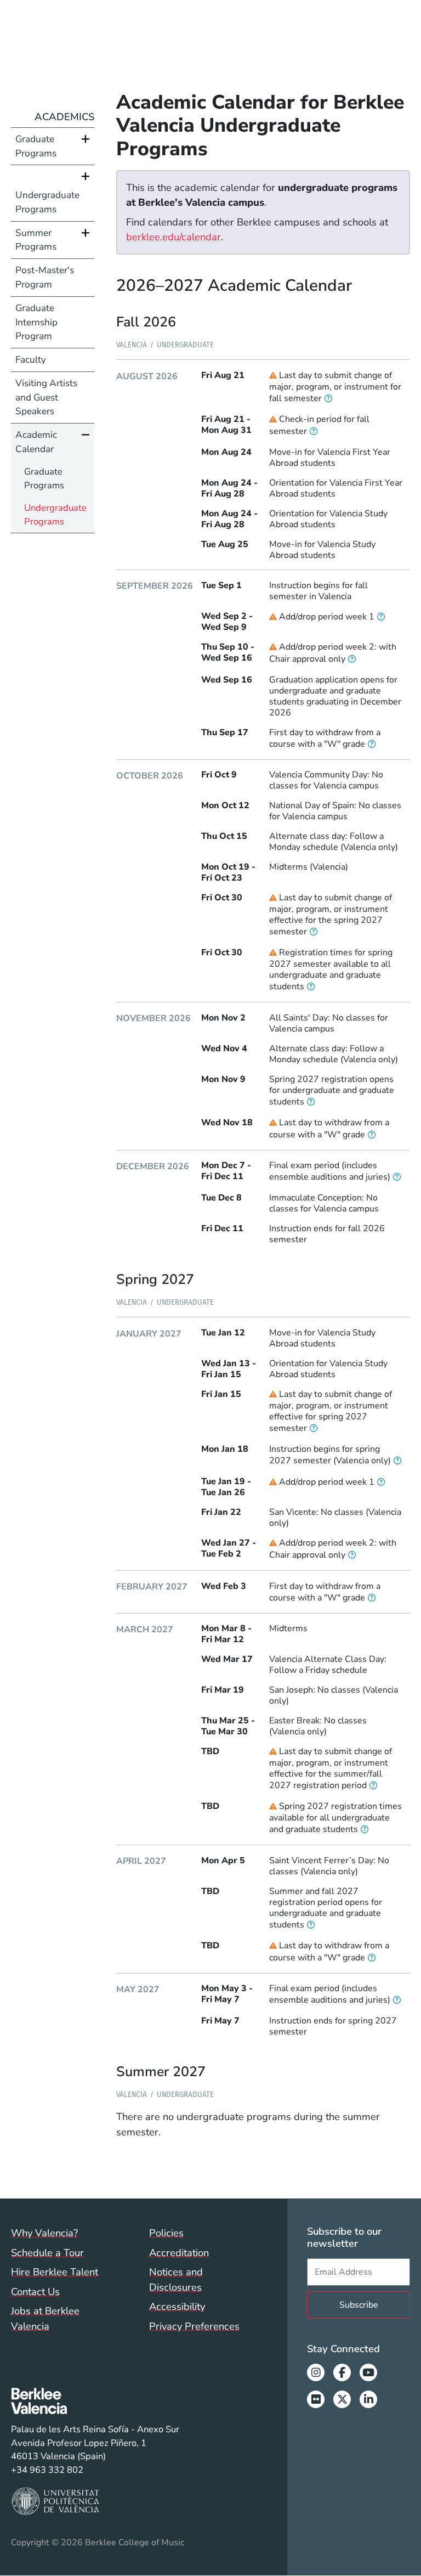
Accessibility (177, 2306)
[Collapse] (86, 435)
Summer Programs (36, 240)
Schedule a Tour (47, 2253)
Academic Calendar (36, 442)
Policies (166, 2233)
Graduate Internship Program (36, 322)
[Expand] (86, 139)
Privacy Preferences (194, 2326)
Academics (64, 117)
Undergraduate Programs (47, 202)
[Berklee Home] (95, 2401)
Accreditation (179, 2253)
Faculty (31, 360)
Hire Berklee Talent (55, 2272)
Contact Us (35, 2292)
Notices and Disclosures (176, 2279)
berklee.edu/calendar (173, 237)
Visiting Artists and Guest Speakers (46, 398)
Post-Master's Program (45, 277)
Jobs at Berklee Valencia (45, 2318)
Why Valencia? (44, 2233)
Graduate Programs (36, 146)
